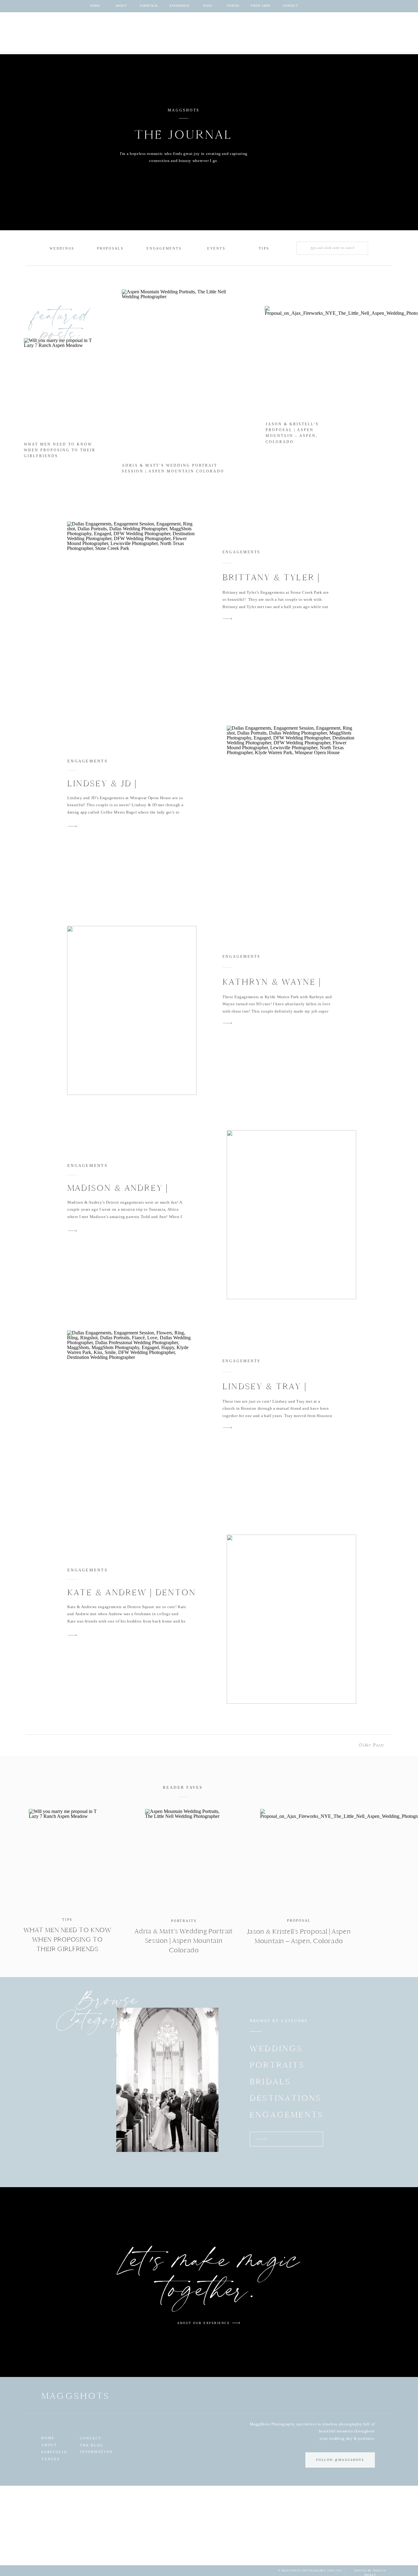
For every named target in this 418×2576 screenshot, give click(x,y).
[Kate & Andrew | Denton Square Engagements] (291, 1619)
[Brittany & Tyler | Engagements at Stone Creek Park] (132, 606)
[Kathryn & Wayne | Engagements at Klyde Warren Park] (132, 1010)
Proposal (299, 1920)
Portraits (184, 1921)
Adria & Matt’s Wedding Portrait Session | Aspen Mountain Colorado (184, 1941)
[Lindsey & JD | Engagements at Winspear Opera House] (291, 810)
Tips (67, 1920)
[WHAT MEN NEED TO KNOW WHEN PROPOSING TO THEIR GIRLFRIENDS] (67, 1859)
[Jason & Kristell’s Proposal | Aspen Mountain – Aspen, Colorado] (299, 1859)
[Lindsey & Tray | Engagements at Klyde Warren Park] (132, 1415)
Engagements (241, 552)
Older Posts (371, 1745)
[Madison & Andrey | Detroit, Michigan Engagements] (291, 1215)
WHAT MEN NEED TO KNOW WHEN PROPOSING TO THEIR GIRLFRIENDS (60, 450)
